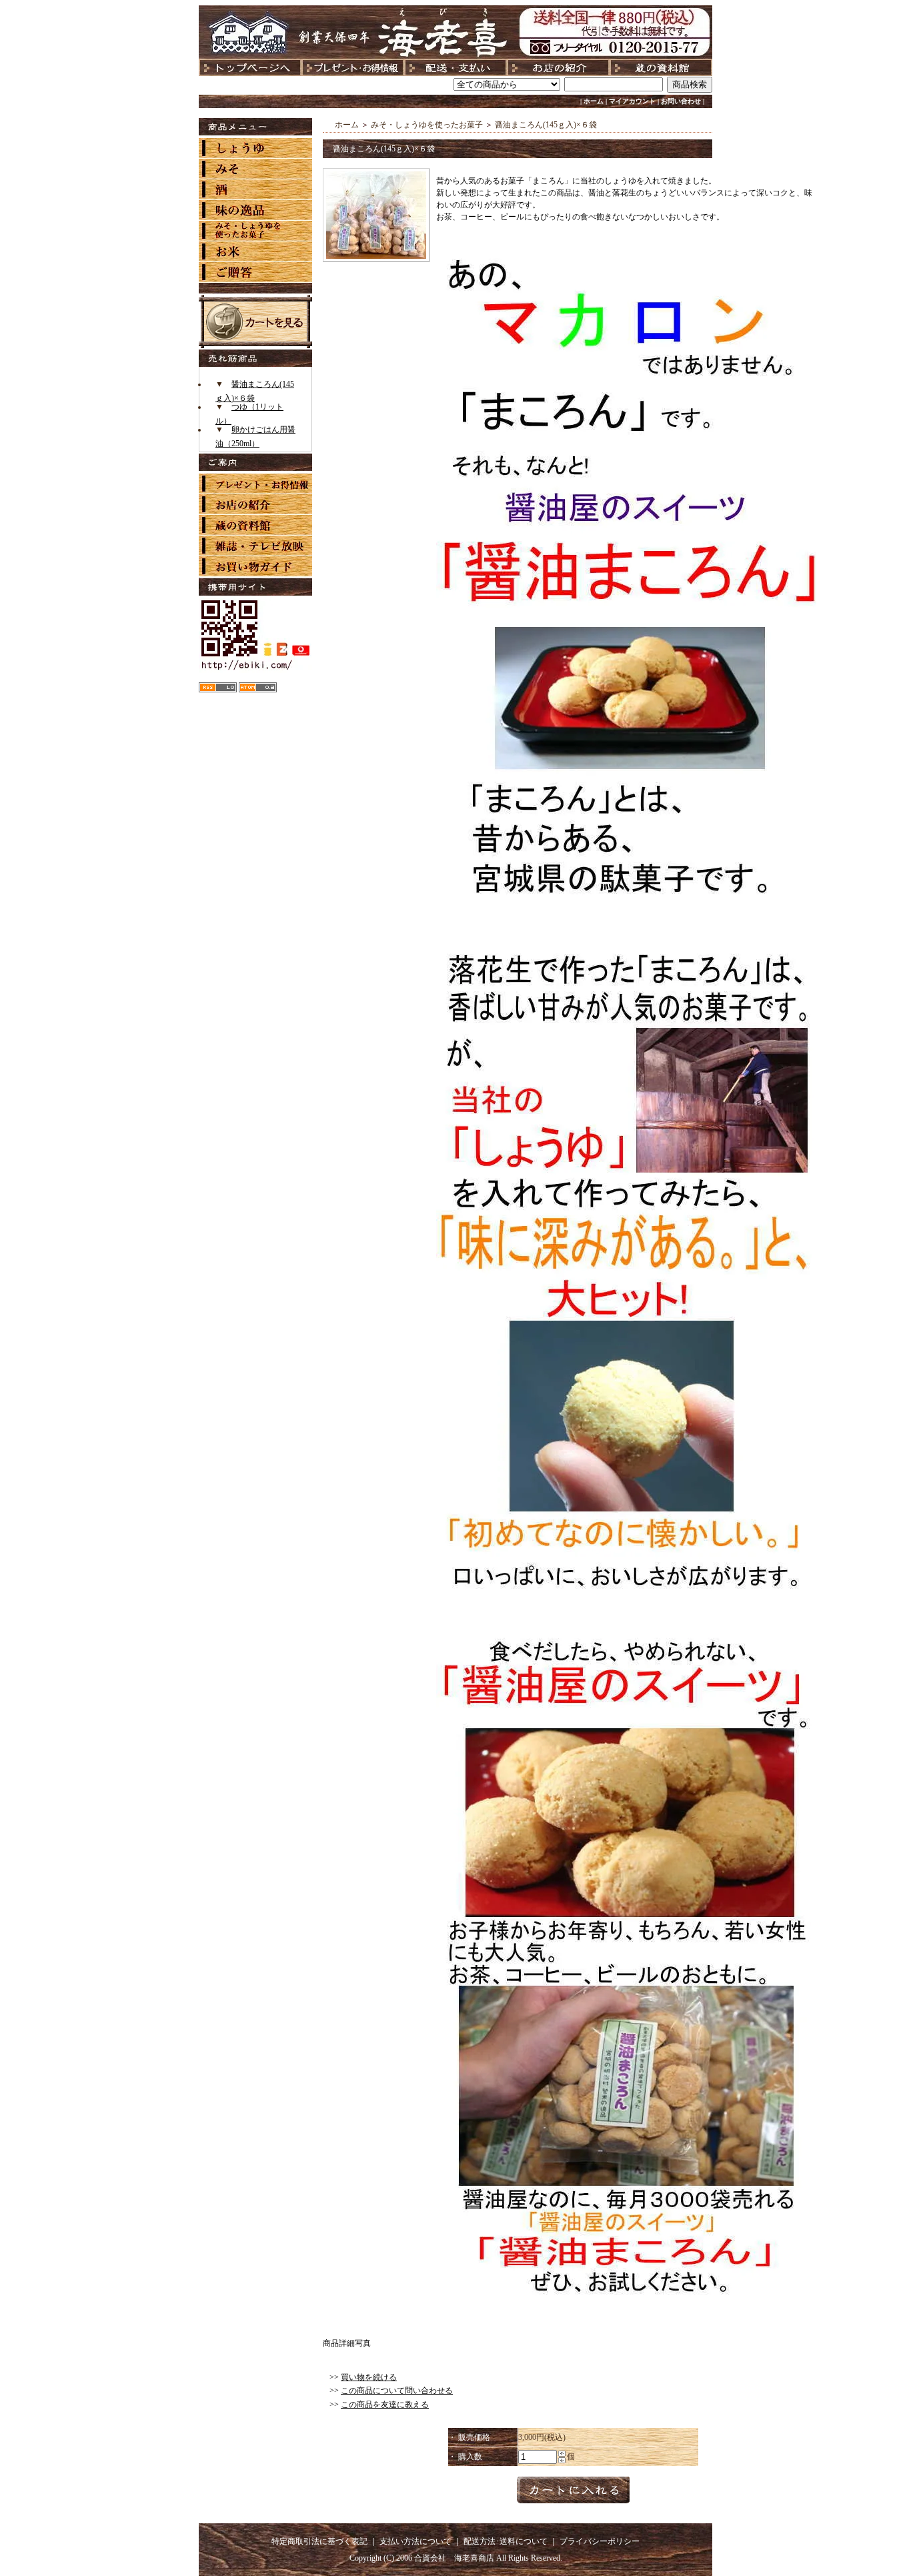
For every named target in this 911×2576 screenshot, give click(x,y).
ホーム (594, 101)
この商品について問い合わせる (397, 2391)
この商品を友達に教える (385, 2405)
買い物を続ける (369, 2377)
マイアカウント (632, 101)
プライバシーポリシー (600, 2541)
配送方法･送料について (506, 2541)
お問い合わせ (681, 101)
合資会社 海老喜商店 (454, 2558)
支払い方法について (415, 2541)
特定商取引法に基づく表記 (319, 2541)
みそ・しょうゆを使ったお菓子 (427, 125)
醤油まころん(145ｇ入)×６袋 (546, 125)
